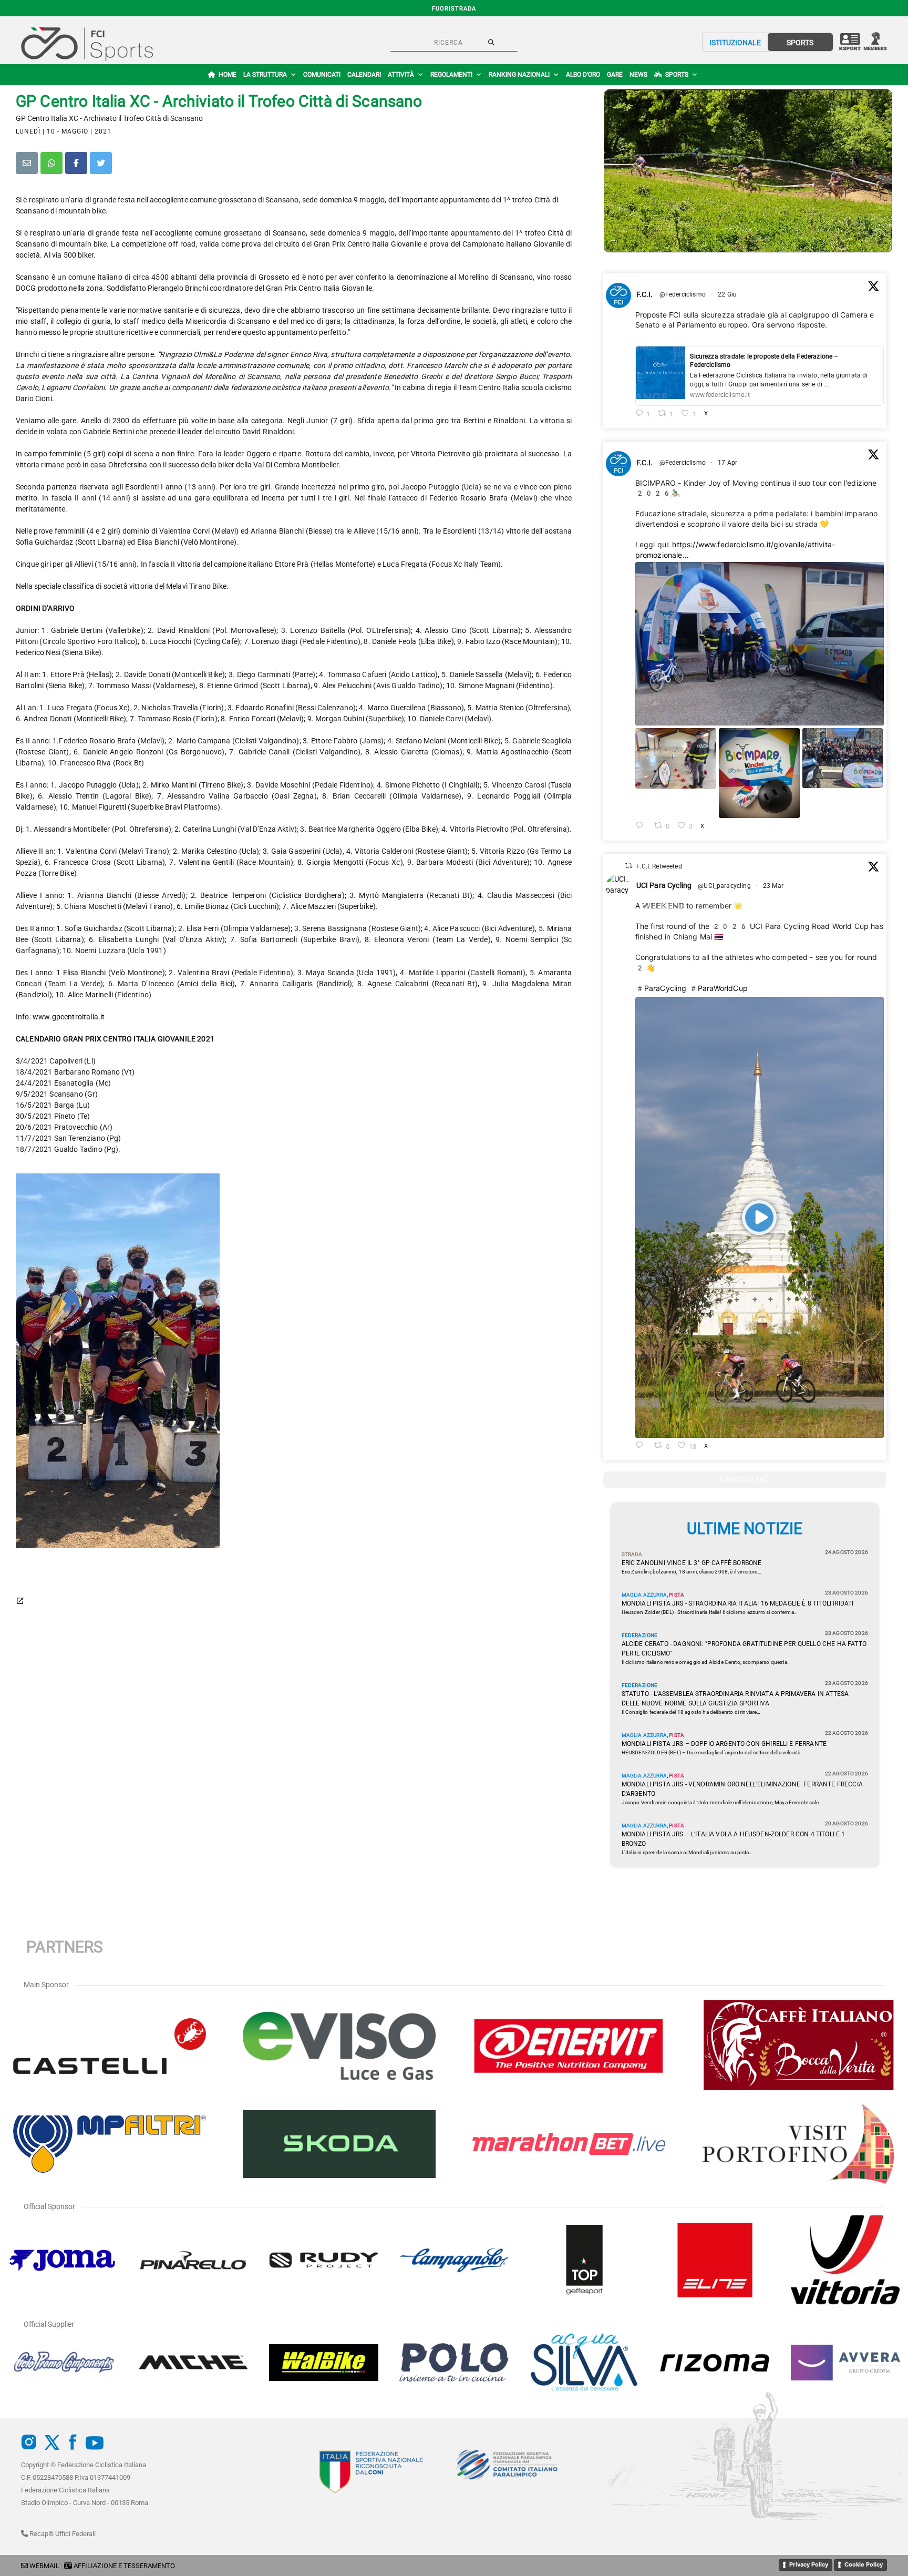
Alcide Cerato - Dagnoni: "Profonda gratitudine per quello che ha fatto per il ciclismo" (744, 1649)
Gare (615, 75)
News (638, 75)
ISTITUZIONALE (735, 43)
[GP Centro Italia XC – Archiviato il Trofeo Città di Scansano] (748, 171)
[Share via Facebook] (76, 163)
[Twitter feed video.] (760, 1218)
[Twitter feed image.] (760, 644)
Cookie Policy (864, 2564)
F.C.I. (645, 294)
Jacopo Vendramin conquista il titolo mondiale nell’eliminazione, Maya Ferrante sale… (722, 1802)
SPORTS (800, 43)
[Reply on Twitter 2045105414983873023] (642, 826)
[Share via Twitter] (101, 163)
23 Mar (774, 886)
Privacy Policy (809, 2564)
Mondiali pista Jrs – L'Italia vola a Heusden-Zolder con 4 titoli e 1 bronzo (734, 1839)
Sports (677, 75)
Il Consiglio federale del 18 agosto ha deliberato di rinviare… (691, 1712)
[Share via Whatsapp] (51, 163)
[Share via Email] (27, 163)
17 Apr (728, 463)
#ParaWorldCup (718, 988)
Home (228, 75)
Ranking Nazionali (519, 75)
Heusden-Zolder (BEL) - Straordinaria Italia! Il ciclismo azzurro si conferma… (710, 1612)
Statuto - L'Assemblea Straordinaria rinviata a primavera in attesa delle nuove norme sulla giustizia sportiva (735, 1699)
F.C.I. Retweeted (659, 866)
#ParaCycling (661, 988)
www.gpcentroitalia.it (69, 1017)
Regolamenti (451, 75)
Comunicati (322, 75)
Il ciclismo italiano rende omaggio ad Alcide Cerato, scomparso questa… (706, 1662)
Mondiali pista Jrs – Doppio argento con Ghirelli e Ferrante (724, 1744)
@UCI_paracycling (724, 886)
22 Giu (728, 294)
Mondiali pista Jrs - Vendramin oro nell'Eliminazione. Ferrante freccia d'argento (742, 1789)
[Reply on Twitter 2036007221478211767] (642, 1446)
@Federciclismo (683, 294)
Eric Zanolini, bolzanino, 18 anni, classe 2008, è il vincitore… (692, 1572)
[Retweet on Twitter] (628, 866)
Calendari (364, 75)
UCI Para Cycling (664, 885)
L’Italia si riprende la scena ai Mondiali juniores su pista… (687, 1852)
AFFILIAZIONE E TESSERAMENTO (124, 2566)
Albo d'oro (583, 75)
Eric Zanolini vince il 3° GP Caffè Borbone (692, 1563)
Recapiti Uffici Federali (62, 2534)
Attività (401, 75)
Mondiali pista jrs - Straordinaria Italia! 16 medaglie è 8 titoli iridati (738, 1603)
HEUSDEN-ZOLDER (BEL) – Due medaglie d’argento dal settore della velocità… (713, 1752)
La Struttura (265, 75)
